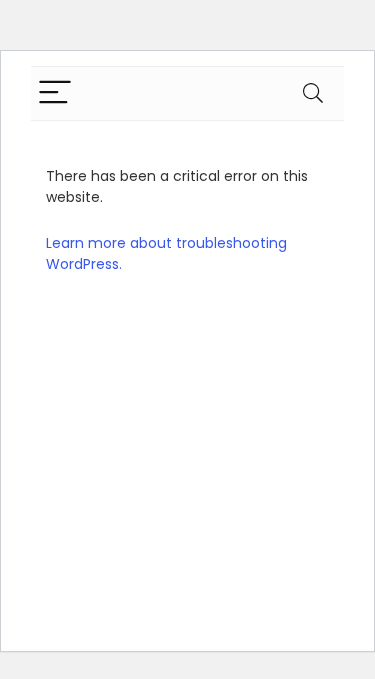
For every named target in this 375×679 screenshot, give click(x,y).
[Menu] (55, 93)
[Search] (313, 93)
